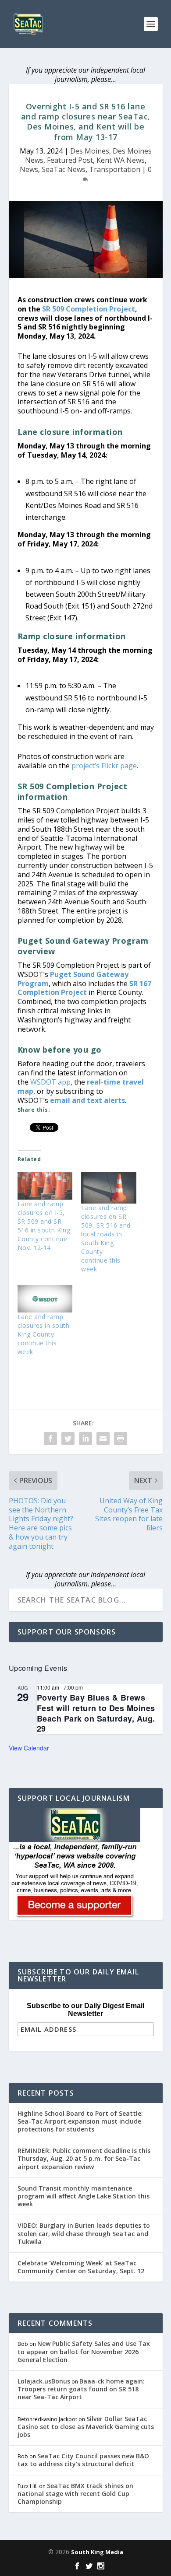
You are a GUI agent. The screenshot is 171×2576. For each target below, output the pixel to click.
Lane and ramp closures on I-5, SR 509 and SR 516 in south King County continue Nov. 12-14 (44, 1226)
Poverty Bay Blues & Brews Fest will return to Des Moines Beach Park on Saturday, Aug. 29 (96, 1713)
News (29, 169)
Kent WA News (121, 160)
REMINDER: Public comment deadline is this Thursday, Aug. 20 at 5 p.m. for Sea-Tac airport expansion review (84, 2158)
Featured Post (70, 160)
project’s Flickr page (104, 766)
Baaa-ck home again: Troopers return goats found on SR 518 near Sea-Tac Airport (81, 2389)
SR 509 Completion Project (89, 309)
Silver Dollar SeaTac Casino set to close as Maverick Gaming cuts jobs (86, 2427)
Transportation (115, 169)
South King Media (97, 2552)
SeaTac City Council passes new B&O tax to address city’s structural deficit (83, 2460)
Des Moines (90, 151)
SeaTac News (64, 169)
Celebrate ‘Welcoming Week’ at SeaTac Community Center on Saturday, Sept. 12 (81, 2267)
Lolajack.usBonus (44, 2381)
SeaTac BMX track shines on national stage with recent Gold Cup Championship (75, 2494)
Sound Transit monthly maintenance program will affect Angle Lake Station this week (84, 2196)
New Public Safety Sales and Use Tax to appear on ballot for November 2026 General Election (84, 2351)
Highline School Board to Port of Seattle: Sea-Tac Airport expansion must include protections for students (80, 2121)
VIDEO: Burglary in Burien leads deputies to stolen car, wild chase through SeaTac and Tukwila (84, 2233)
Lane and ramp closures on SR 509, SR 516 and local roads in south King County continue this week (106, 1238)
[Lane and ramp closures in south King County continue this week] (45, 1299)
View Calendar (29, 1748)
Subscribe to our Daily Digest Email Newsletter (85, 2010)
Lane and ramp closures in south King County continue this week (44, 1334)
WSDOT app (50, 1082)
